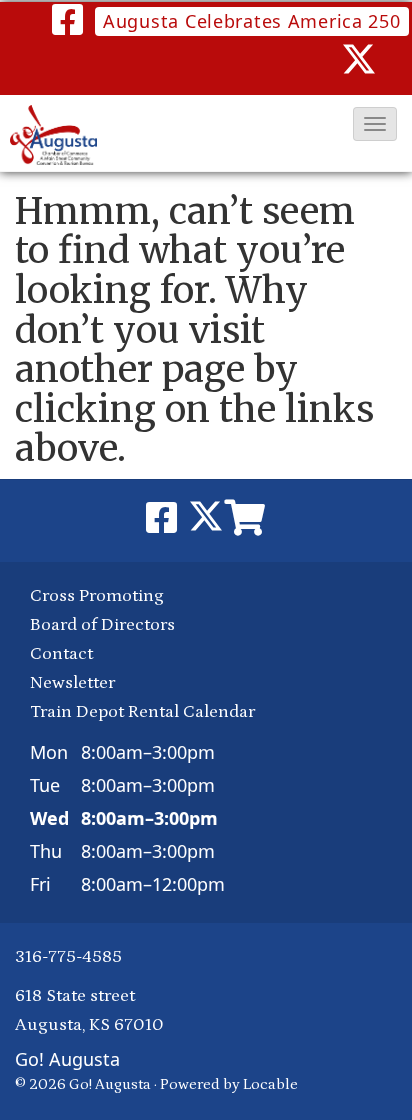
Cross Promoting (97, 596)
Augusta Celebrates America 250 (252, 21)
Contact (61, 654)
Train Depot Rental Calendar (142, 712)
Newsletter (72, 683)
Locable (270, 1084)
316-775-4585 (68, 957)
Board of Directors (102, 625)
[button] (375, 124)
